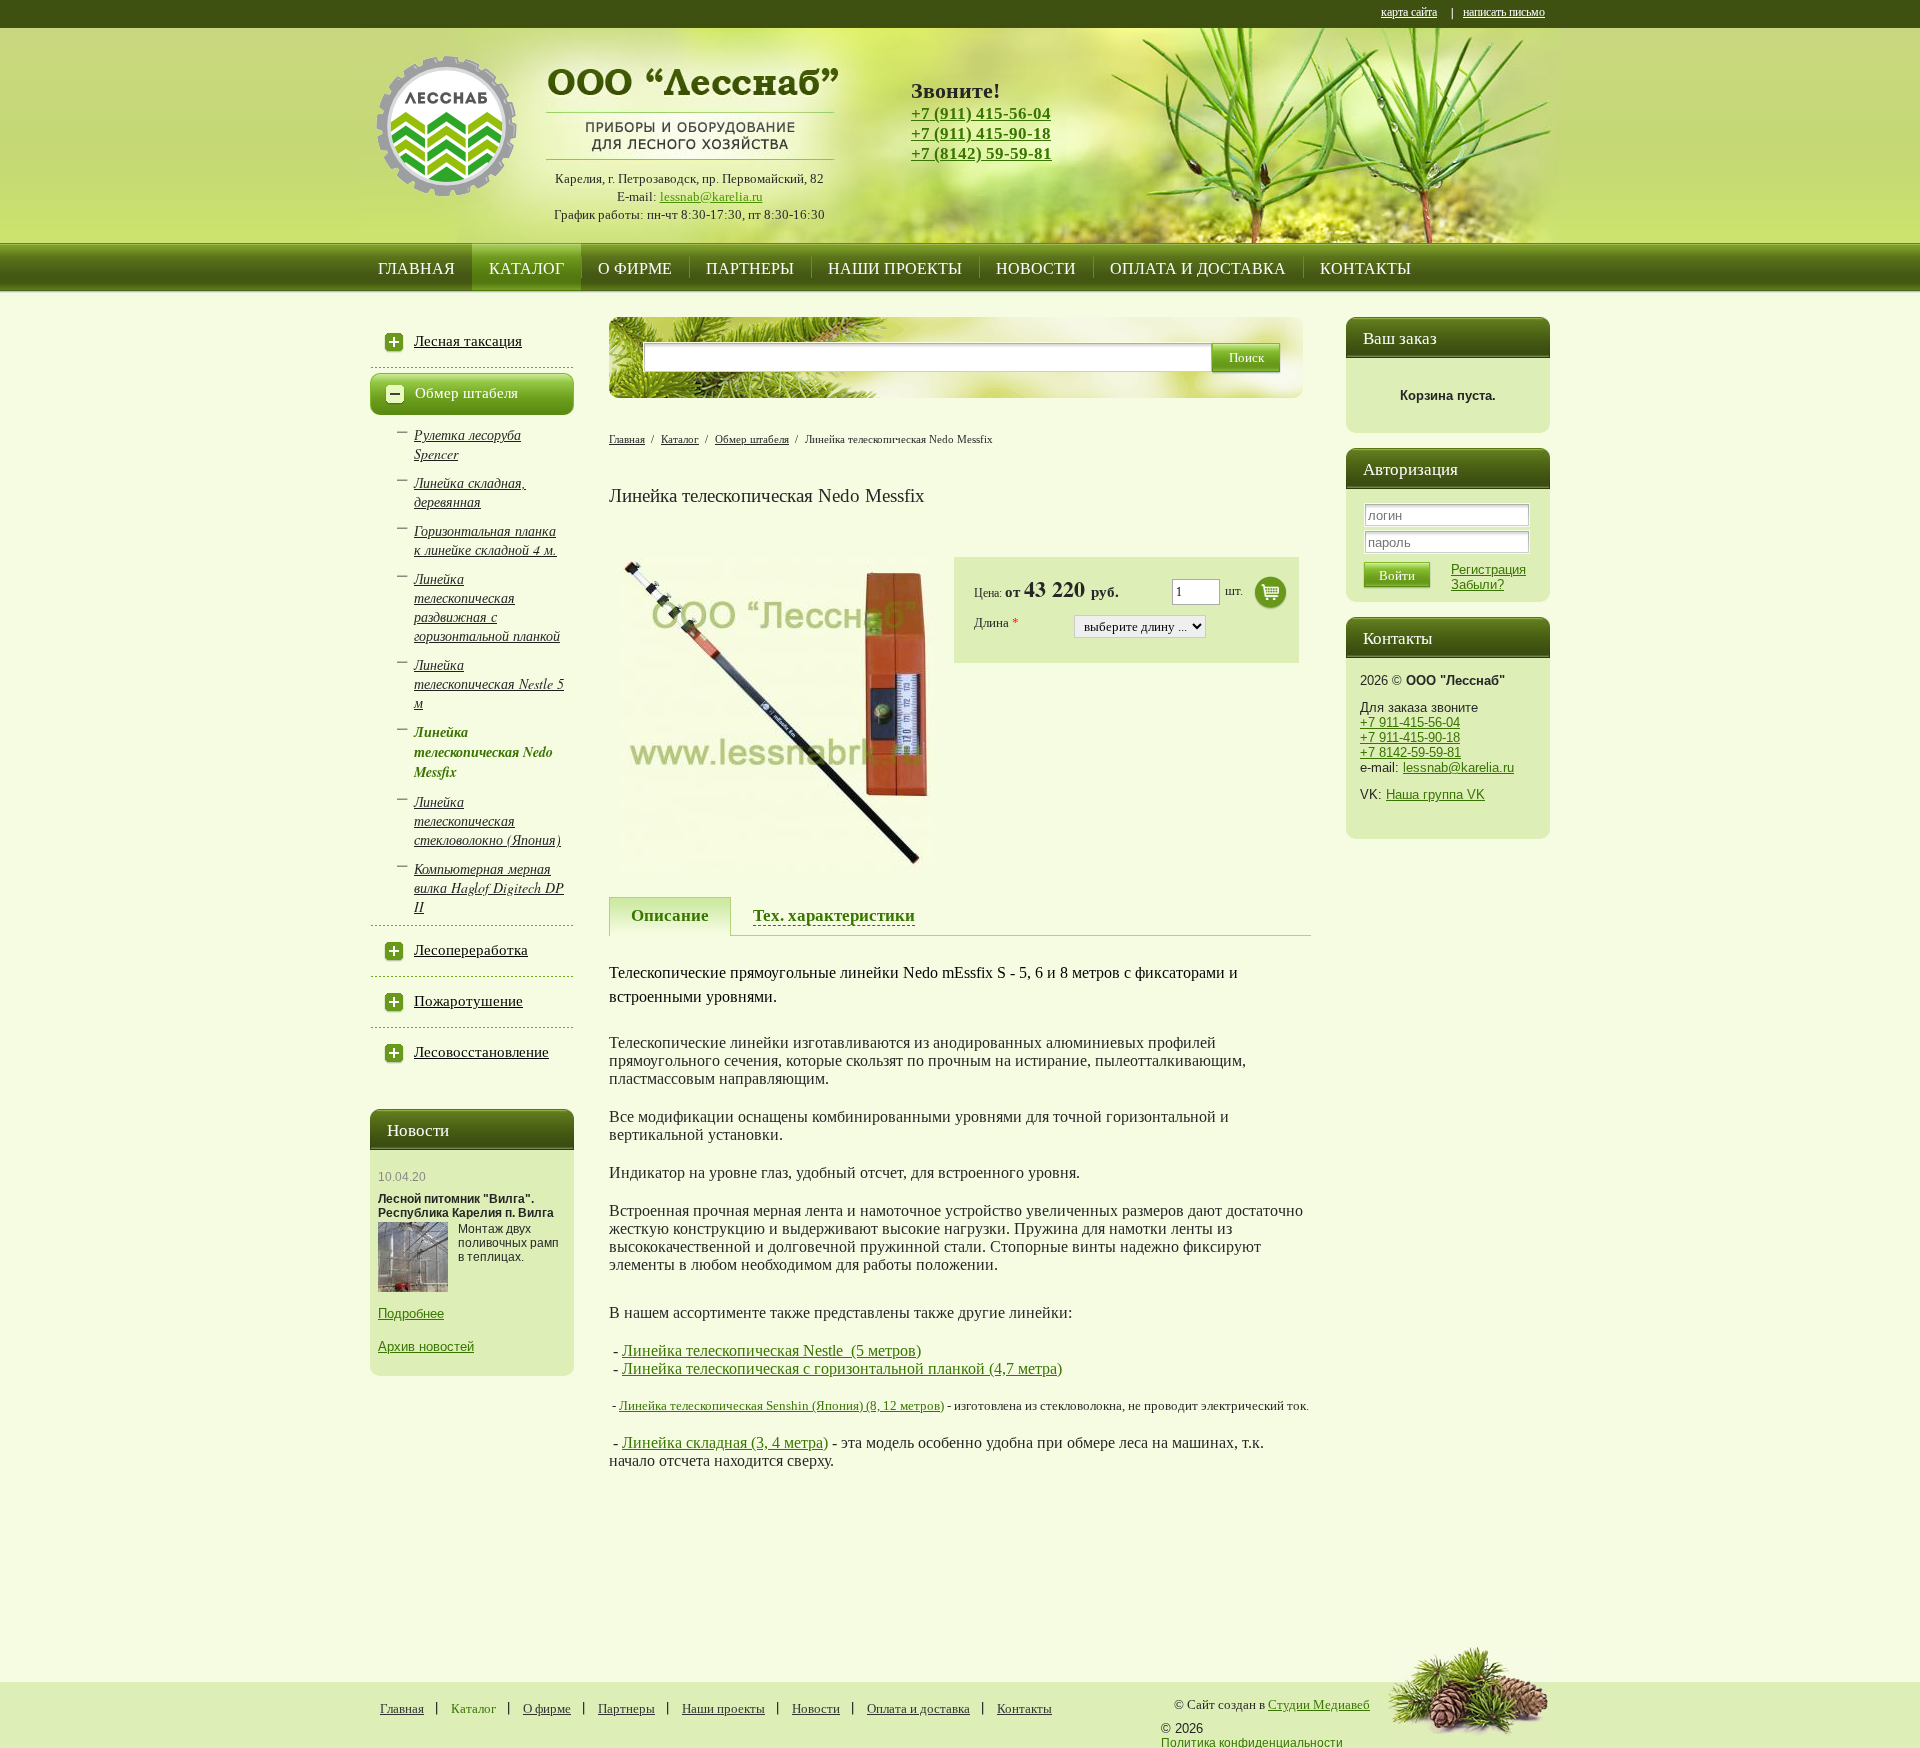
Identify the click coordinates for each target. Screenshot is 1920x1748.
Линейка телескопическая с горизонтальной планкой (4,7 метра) (842, 1368)
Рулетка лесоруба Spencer (467, 444)
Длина (993, 622)
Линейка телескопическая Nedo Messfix (483, 752)
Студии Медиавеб (1319, 1704)
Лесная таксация (468, 341)
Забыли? (1477, 584)
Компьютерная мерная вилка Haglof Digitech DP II (489, 887)
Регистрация (1488, 569)
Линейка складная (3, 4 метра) (725, 1442)
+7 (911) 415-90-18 (981, 133)
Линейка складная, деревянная (470, 492)
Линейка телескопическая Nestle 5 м (489, 683)
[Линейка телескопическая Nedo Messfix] (776, 867)
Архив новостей (426, 1346)
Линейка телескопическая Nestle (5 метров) (771, 1350)
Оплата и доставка (1198, 267)
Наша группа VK (1435, 794)
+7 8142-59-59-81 (1410, 752)
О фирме (635, 267)
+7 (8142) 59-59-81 (981, 153)
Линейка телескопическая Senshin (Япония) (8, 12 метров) (781, 1405)
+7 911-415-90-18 (1410, 737)
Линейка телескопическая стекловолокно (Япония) (487, 820)
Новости (1036, 267)
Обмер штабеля (466, 393)
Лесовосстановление (481, 1052)
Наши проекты (895, 267)
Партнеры (750, 267)
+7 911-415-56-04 (1410, 722)
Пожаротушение (468, 1001)
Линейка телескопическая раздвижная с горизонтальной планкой (487, 607)
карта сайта (1409, 13)
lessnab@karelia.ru (711, 196)
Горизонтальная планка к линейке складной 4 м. (485, 540)
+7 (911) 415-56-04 (981, 113)
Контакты (1365, 267)
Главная (416, 267)
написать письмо (1504, 13)
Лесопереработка (471, 950)
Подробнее (411, 1313)
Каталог (526, 267)
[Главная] (464, 150)
